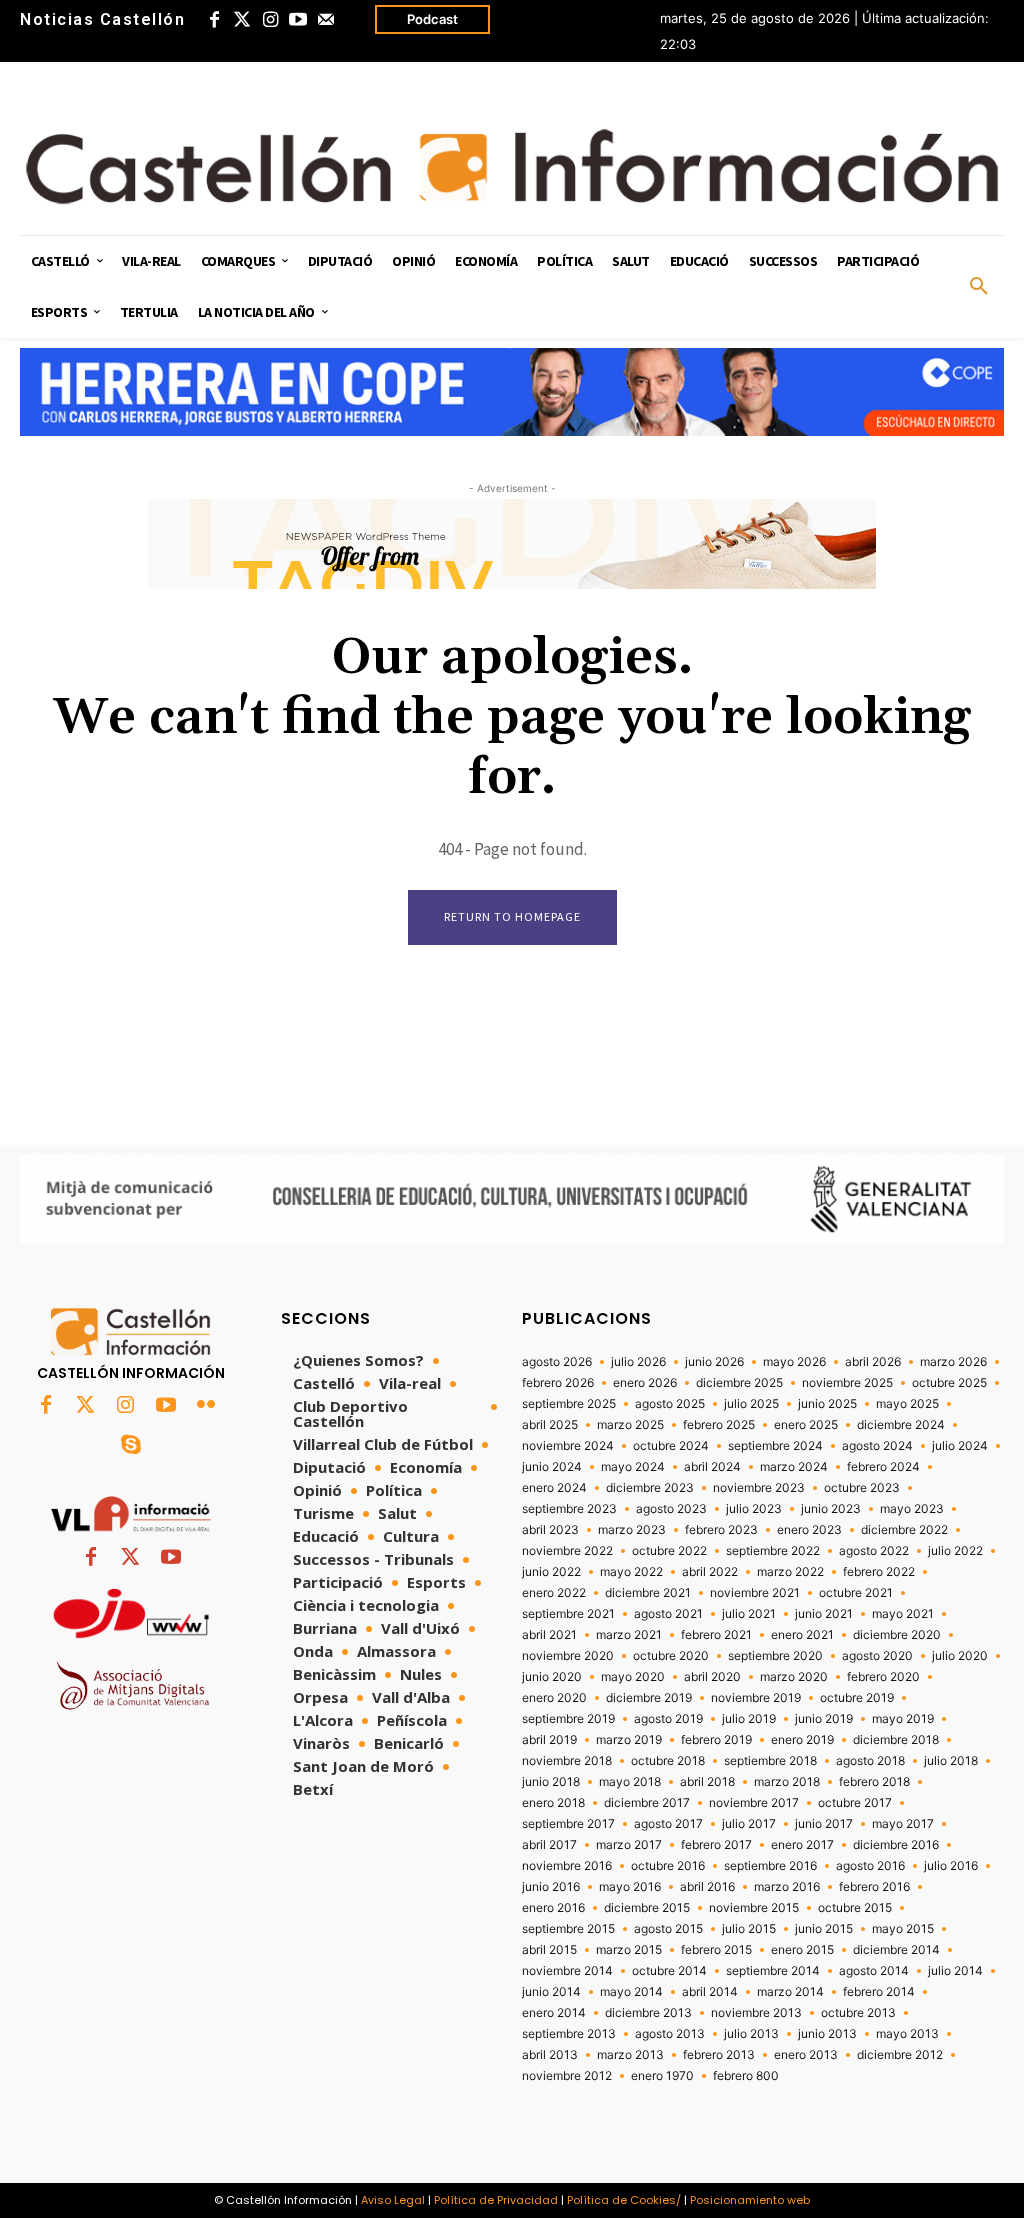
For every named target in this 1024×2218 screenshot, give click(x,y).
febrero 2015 (716, 1950)
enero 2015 (802, 1950)
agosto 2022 (874, 1551)
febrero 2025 (719, 1425)
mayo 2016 (630, 1887)
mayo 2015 (903, 1929)
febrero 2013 (719, 2055)
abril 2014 (710, 1992)
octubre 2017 (855, 1803)
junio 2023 (831, 1509)
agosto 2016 (870, 1866)
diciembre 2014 (896, 1950)
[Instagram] (270, 20)
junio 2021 (824, 1614)
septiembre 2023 (569, 1509)
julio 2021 (749, 1614)
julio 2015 (749, 1929)
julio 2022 (955, 1551)
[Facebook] (214, 20)
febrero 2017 (716, 1845)
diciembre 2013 (648, 2013)
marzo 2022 (790, 1572)
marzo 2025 (630, 1425)
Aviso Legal (393, 2200)
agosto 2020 (877, 1656)
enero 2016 (553, 1908)
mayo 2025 (907, 1404)
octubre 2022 (669, 1551)
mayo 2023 (912, 1509)
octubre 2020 (671, 1656)
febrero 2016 (874, 1887)
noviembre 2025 (847, 1383)
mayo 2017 (903, 1824)
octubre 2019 (857, 1698)
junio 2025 (827, 1404)
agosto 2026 (557, 1362)
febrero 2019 (716, 1740)
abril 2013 (550, 2055)
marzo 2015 (629, 1950)
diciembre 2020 (897, 1635)
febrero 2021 (716, 1635)
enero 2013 (806, 2055)
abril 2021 (549, 1635)
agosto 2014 (874, 1971)
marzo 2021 (629, 1635)
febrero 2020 (883, 1677)
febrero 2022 (879, 1572)
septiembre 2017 (568, 1824)
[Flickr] (206, 1406)
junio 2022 (551, 1572)
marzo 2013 (630, 2055)
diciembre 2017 (647, 1803)
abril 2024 (712, 1467)
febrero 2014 (879, 1992)
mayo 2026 (794, 1362)
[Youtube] (298, 20)
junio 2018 (551, 1782)
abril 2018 (707, 1782)
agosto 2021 (668, 1614)
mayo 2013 (907, 2034)
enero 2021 (802, 1635)
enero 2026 (645, 1383)
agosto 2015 (668, 1929)
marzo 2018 (787, 1782)
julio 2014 (955, 1971)
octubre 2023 (862, 1488)
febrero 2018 (874, 1782)
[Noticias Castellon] (512, 166)
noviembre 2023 (759, 1488)
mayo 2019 (903, 1719)
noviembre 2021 (755, 1593)
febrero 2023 (721, 1530)
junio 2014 (551, 1992)
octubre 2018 (668, 1761)
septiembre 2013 (569, 2034)
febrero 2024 (883, 1467)
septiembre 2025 (569, 1404)
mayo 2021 (903, 1614)
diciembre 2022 (904, 1530)
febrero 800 (746, 2076)
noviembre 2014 (567, 1971)
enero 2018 (553, 1803)
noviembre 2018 (567, 1761)
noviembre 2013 (756, 2013)
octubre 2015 (855, 1908)
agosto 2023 (671, 1509)
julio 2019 (749, 1719)
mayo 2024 (633, 1467)
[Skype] (131, 1446)
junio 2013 (827, 2034)
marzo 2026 (953, 1362)
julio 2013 (751, 2034)
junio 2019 (824, 1719)
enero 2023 (809, 1530)
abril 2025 (550, 1425)
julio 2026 (638, 1362)
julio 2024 (960, 1446)
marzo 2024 (794, 1467)
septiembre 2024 (775, 1446)
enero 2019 (802, 1740)
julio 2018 (951, 1761)
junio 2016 (551, 1887)
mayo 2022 (631, 1572)
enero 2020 (554, 1698)
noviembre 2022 (567, 1551)
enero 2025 (806, 1425)
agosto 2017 (668, 1824)
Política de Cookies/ (624, 2200)
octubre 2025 (949, 1383)
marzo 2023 (632, 1530)
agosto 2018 (870, 1761)
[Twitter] (242, 20)
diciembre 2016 (896, 1845)
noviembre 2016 (567, 1866)
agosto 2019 (668, 1719)
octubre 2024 (671, 1446)
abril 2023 (550, 1530)
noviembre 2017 (754, 1803)
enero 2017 (802, 1845)
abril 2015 (549, 1950)
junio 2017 (824, 1824)
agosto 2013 (670, 2034)
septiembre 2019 (568, 1719)
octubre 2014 (669, 1971)
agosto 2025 (670, 1404)
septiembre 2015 (568, 1929)
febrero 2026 (558, 1383)
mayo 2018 (630, 1782)
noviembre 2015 (754, 1908)
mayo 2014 (631, 1992)
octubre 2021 (856, 1593)
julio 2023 (754, 1509)
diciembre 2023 (650, 1488)
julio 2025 (751, 1404)
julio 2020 (960, 1656)
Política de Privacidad (496, 2200)
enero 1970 (662, 2076)
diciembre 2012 (900, 2055)
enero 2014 (554, 2013)
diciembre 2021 (648, 1593)
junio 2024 (552, 1467)
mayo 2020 (633, 1677)
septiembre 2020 (775, 1656)
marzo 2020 (794, 1677)
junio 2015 (824, 1929)
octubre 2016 (668, 1866)
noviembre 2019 (756, 1698)
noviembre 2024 (568, 1446)
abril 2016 (707, 1887)
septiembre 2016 (770, 1866)
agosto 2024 (877, 1446)
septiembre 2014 (773, 1971)
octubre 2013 (858, 2013)
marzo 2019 (629, 1740)
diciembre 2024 (901, 1425)
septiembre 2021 (568, 1614)
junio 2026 (714, 1362)
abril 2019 (549, 1740)
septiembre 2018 (770, 1761)
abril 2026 (873, 1362)
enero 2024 (554, 1488)
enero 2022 (554, 1593)
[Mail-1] (326, 20)
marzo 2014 (790, 1992)
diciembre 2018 (896, 1740)
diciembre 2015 (647, 1908)
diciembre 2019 (649, 1698)
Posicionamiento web (750, 2200)
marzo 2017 (629, 1845)
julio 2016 (951, 1866)
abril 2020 (712, 1677)
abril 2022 (710, 1572)
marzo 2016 (787, 1887)
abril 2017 (549, 1845)
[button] (979, 287)
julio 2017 (749, 1824)
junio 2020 (552, 1677)
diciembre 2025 (739, 1383)
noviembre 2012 (567, 2076)
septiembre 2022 (773, 1551)
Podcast (432, 19)
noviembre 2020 (568, 1656)
